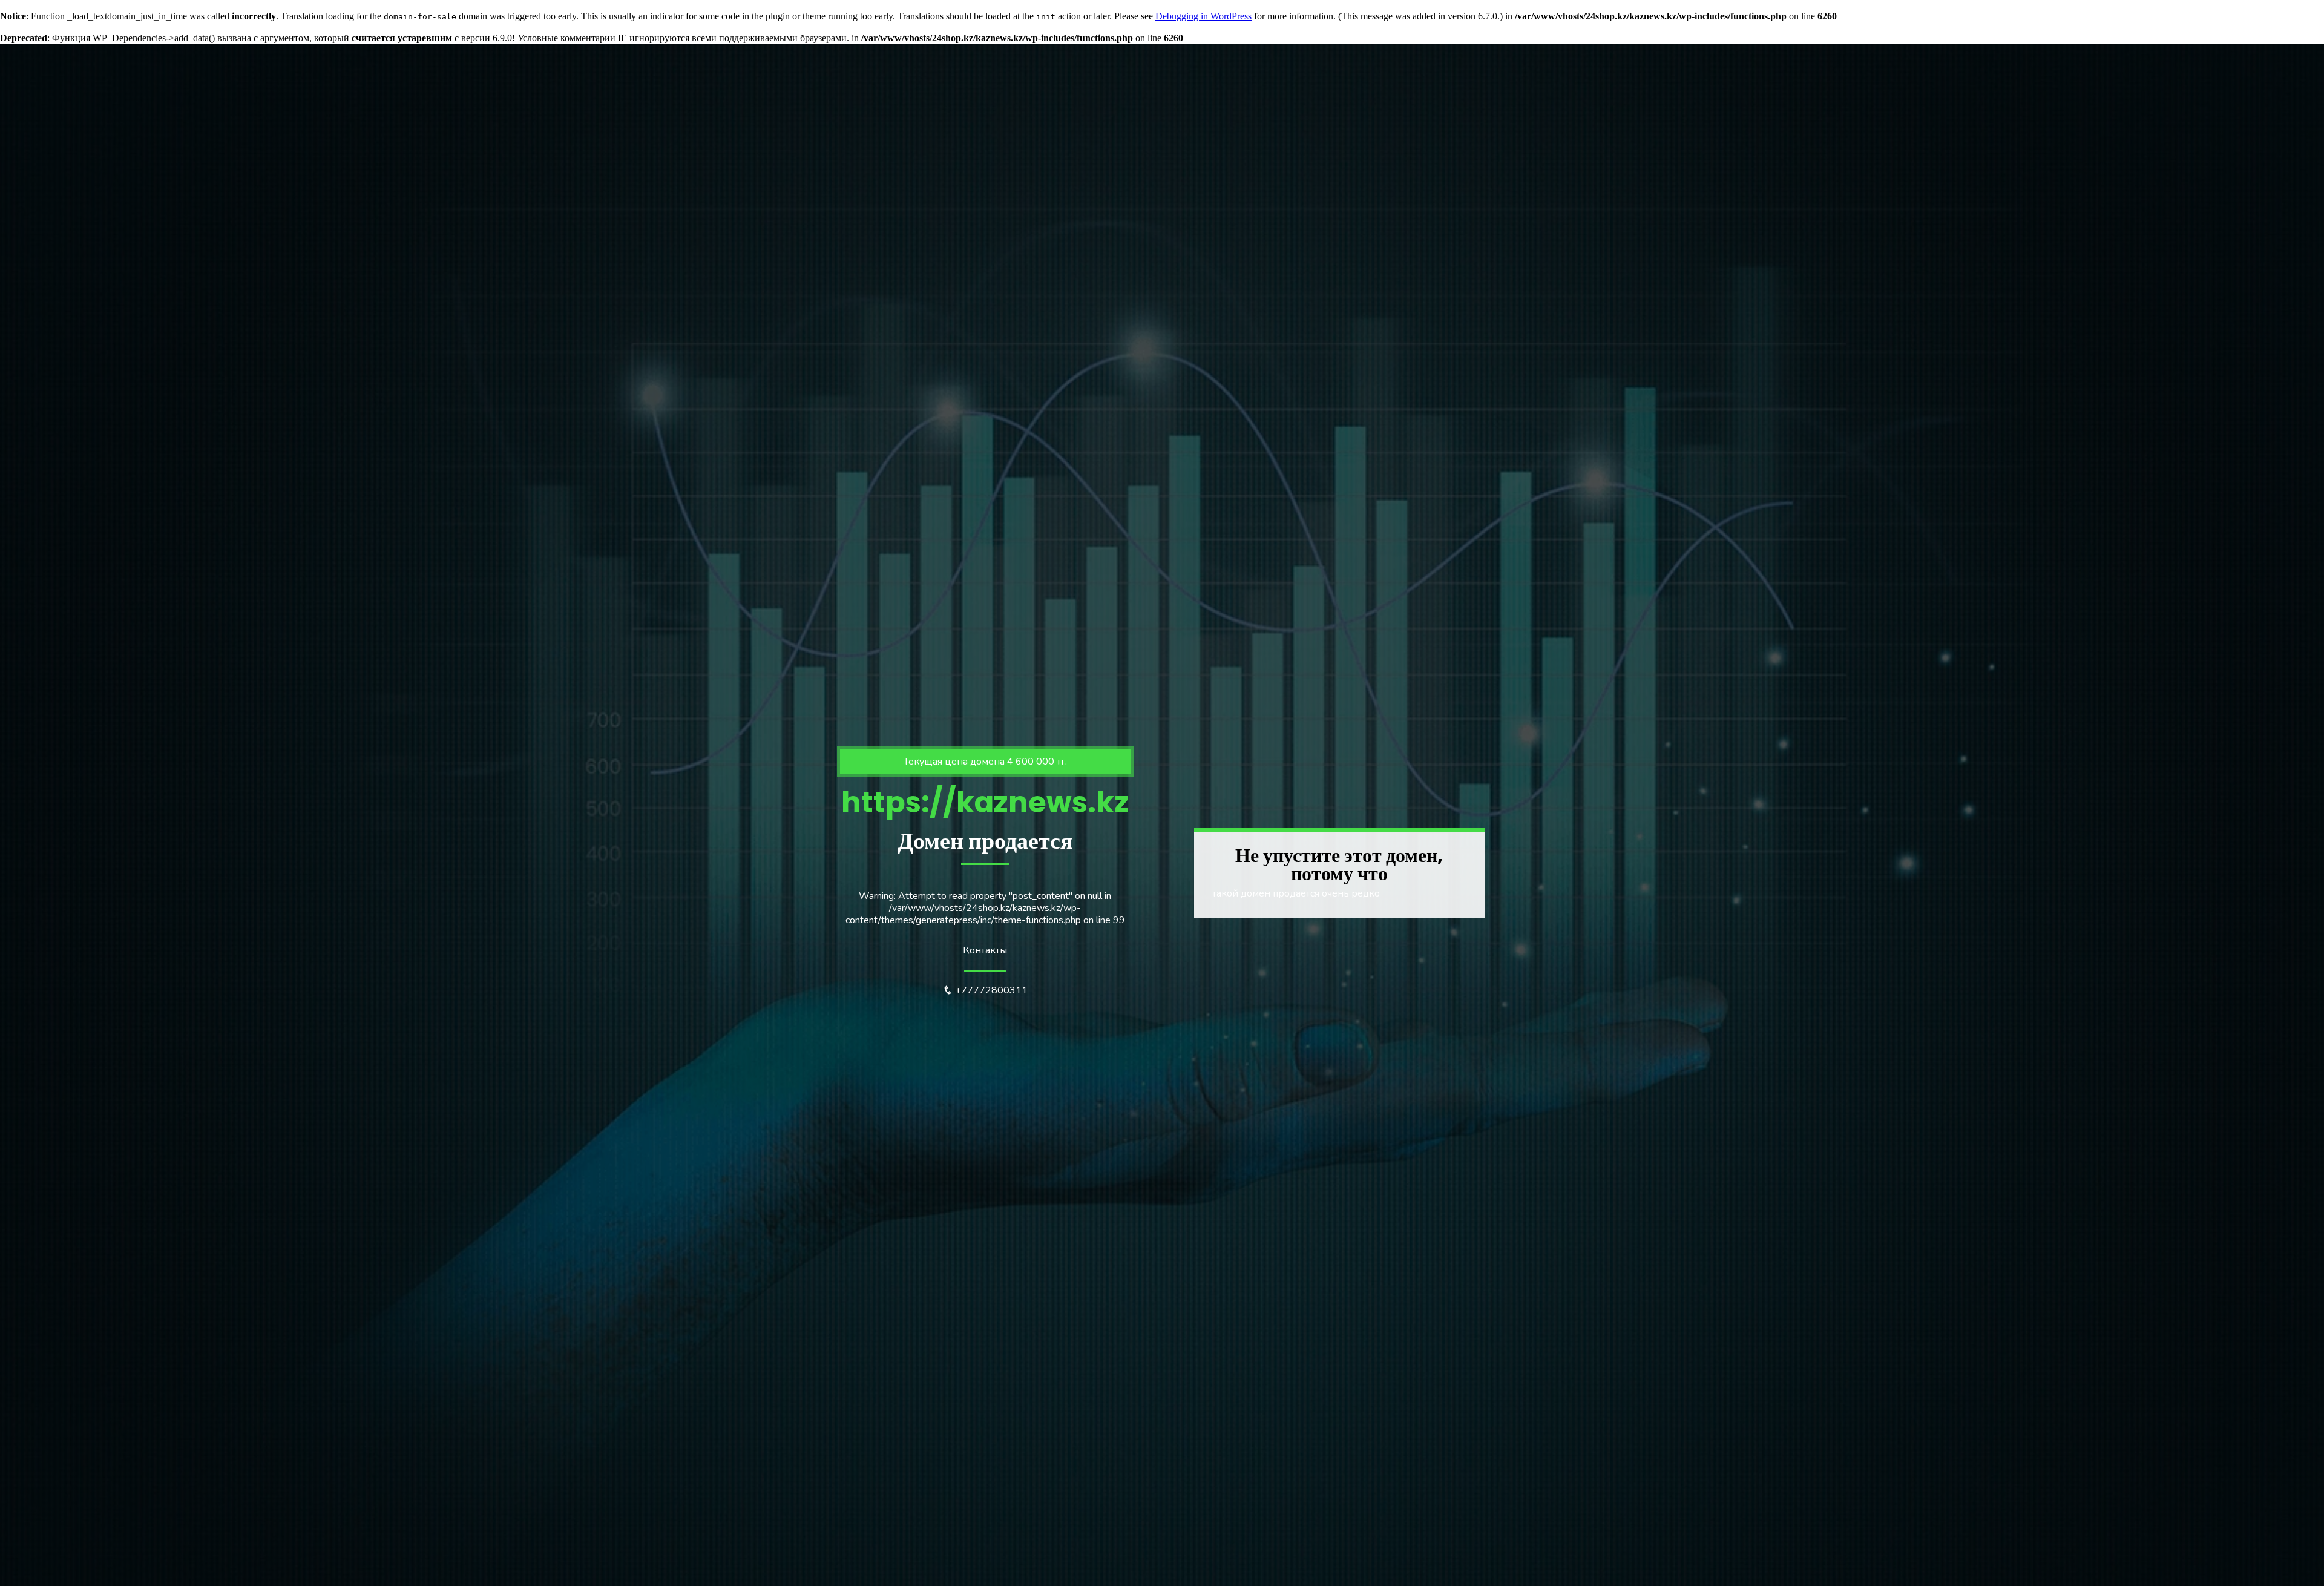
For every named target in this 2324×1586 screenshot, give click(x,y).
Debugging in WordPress (1203, 16)
